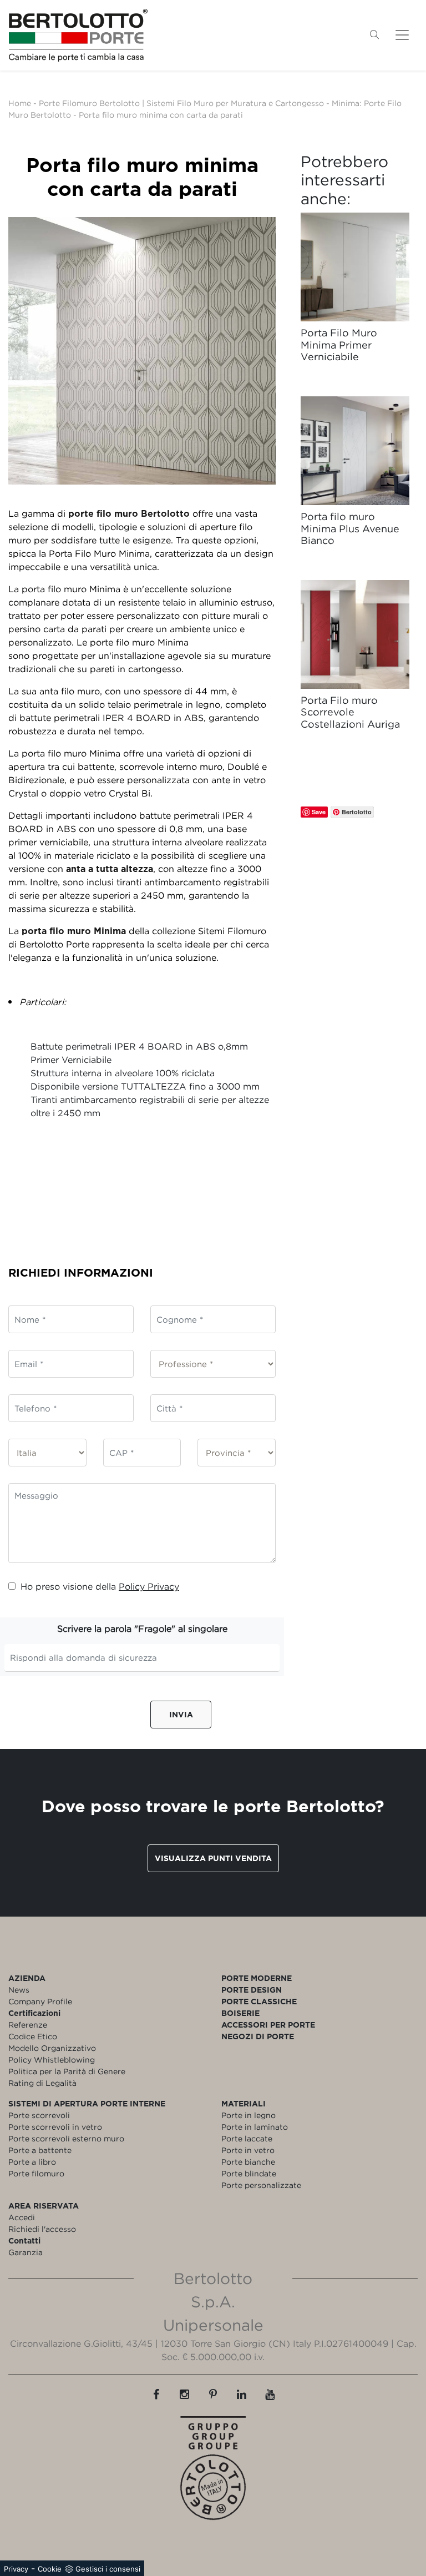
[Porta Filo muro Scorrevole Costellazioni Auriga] (355, 634)
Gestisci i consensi (108, 2569)
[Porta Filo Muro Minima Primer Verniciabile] (355, 267)
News (19, 1990)
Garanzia (26, 2252)
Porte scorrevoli (39, 2115)
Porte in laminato (255, 2127)
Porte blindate (249, 2173)
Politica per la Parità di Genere (67, 2071)
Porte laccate (247, 2138)
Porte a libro (32, 2162)
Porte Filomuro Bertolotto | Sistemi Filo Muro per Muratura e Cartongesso (181, 103)
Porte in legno (248, 2115)
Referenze (28, 2025)
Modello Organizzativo (52, 2048)
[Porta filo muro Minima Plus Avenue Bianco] (355, 451)
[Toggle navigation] (402, 35)
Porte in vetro (248, 2150)
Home (20, 103)
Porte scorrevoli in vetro (55, 2127)
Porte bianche (248, 2162)
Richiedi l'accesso (42, 2229)
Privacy (16, 2569)
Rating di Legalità (42, 2083)
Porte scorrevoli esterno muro (66, 2138)
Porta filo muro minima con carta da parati (161, 115)
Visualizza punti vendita (213, 1858)
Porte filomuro (36, 2173)
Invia (181, 1714)
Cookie (50, 2569)
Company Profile (40, 2001)
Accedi (22, 2217)
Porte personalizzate (261, 2185)
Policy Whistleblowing (52, 2060)
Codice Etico (33, 2036)
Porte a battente (40, 2150)
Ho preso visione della (100, 1586)
